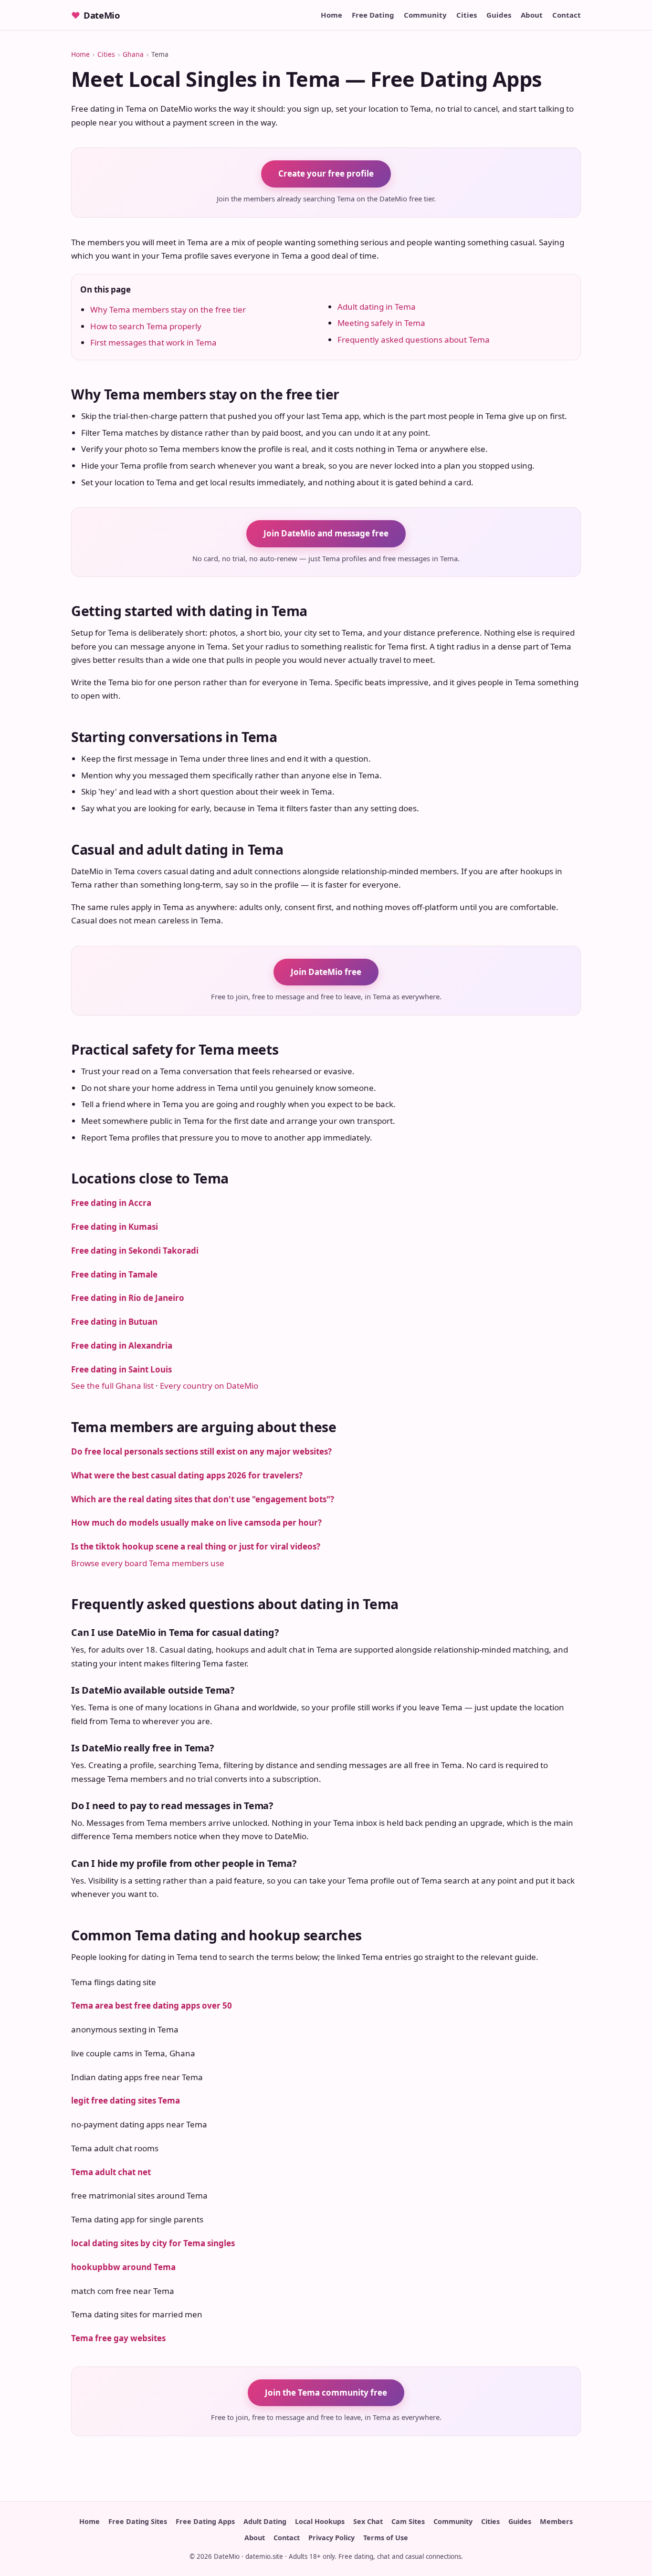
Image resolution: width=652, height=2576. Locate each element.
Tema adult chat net (111, 2172)
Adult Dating (265, 2521)
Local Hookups (320, 2521)
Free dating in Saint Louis (121, 1369)
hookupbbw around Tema (123, 2267)
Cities (467, 15)
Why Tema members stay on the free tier (168, 309)
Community (425, 15)
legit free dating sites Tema (126, 2100)
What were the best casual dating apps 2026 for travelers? (187, 1475)
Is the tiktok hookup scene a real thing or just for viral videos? (196, 1546)
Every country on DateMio (209, 1386)
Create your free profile (326, 173)
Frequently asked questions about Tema (414, 340)
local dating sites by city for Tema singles (153, 2243)
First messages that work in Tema (153, 342)
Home (331, 15)
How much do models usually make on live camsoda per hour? (196, 1523)
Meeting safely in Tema (381, 323)
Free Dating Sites (138, 2521)
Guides (499, 15)
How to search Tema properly (146, 326)
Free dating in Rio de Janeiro (128, 1298)
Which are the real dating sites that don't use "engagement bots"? (203, 1499)
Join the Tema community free (326, 2393)
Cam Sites (408, 2521)
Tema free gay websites (118, 2338)
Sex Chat (368, 2521)
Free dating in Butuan (114, 1322)
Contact (567, 15)
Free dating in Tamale (114, 1274)
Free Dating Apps (205, 2521)
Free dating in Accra (111, 1203)
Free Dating (373, 15)
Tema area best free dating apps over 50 (152, 2005)
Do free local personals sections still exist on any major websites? (201, 1451)
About (532, 15)
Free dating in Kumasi (115, 1227)
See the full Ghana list (112, 1386)
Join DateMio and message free (326, 533)
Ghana (133, 54)
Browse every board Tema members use (148, 1563)
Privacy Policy (331, 2538)
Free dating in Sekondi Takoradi (135, 1251)
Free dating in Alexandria (122, 1346)
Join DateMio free (326, 972)
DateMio (95, 15)
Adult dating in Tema (377, 307)
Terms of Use (386, 2538)
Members (556, 2521)
